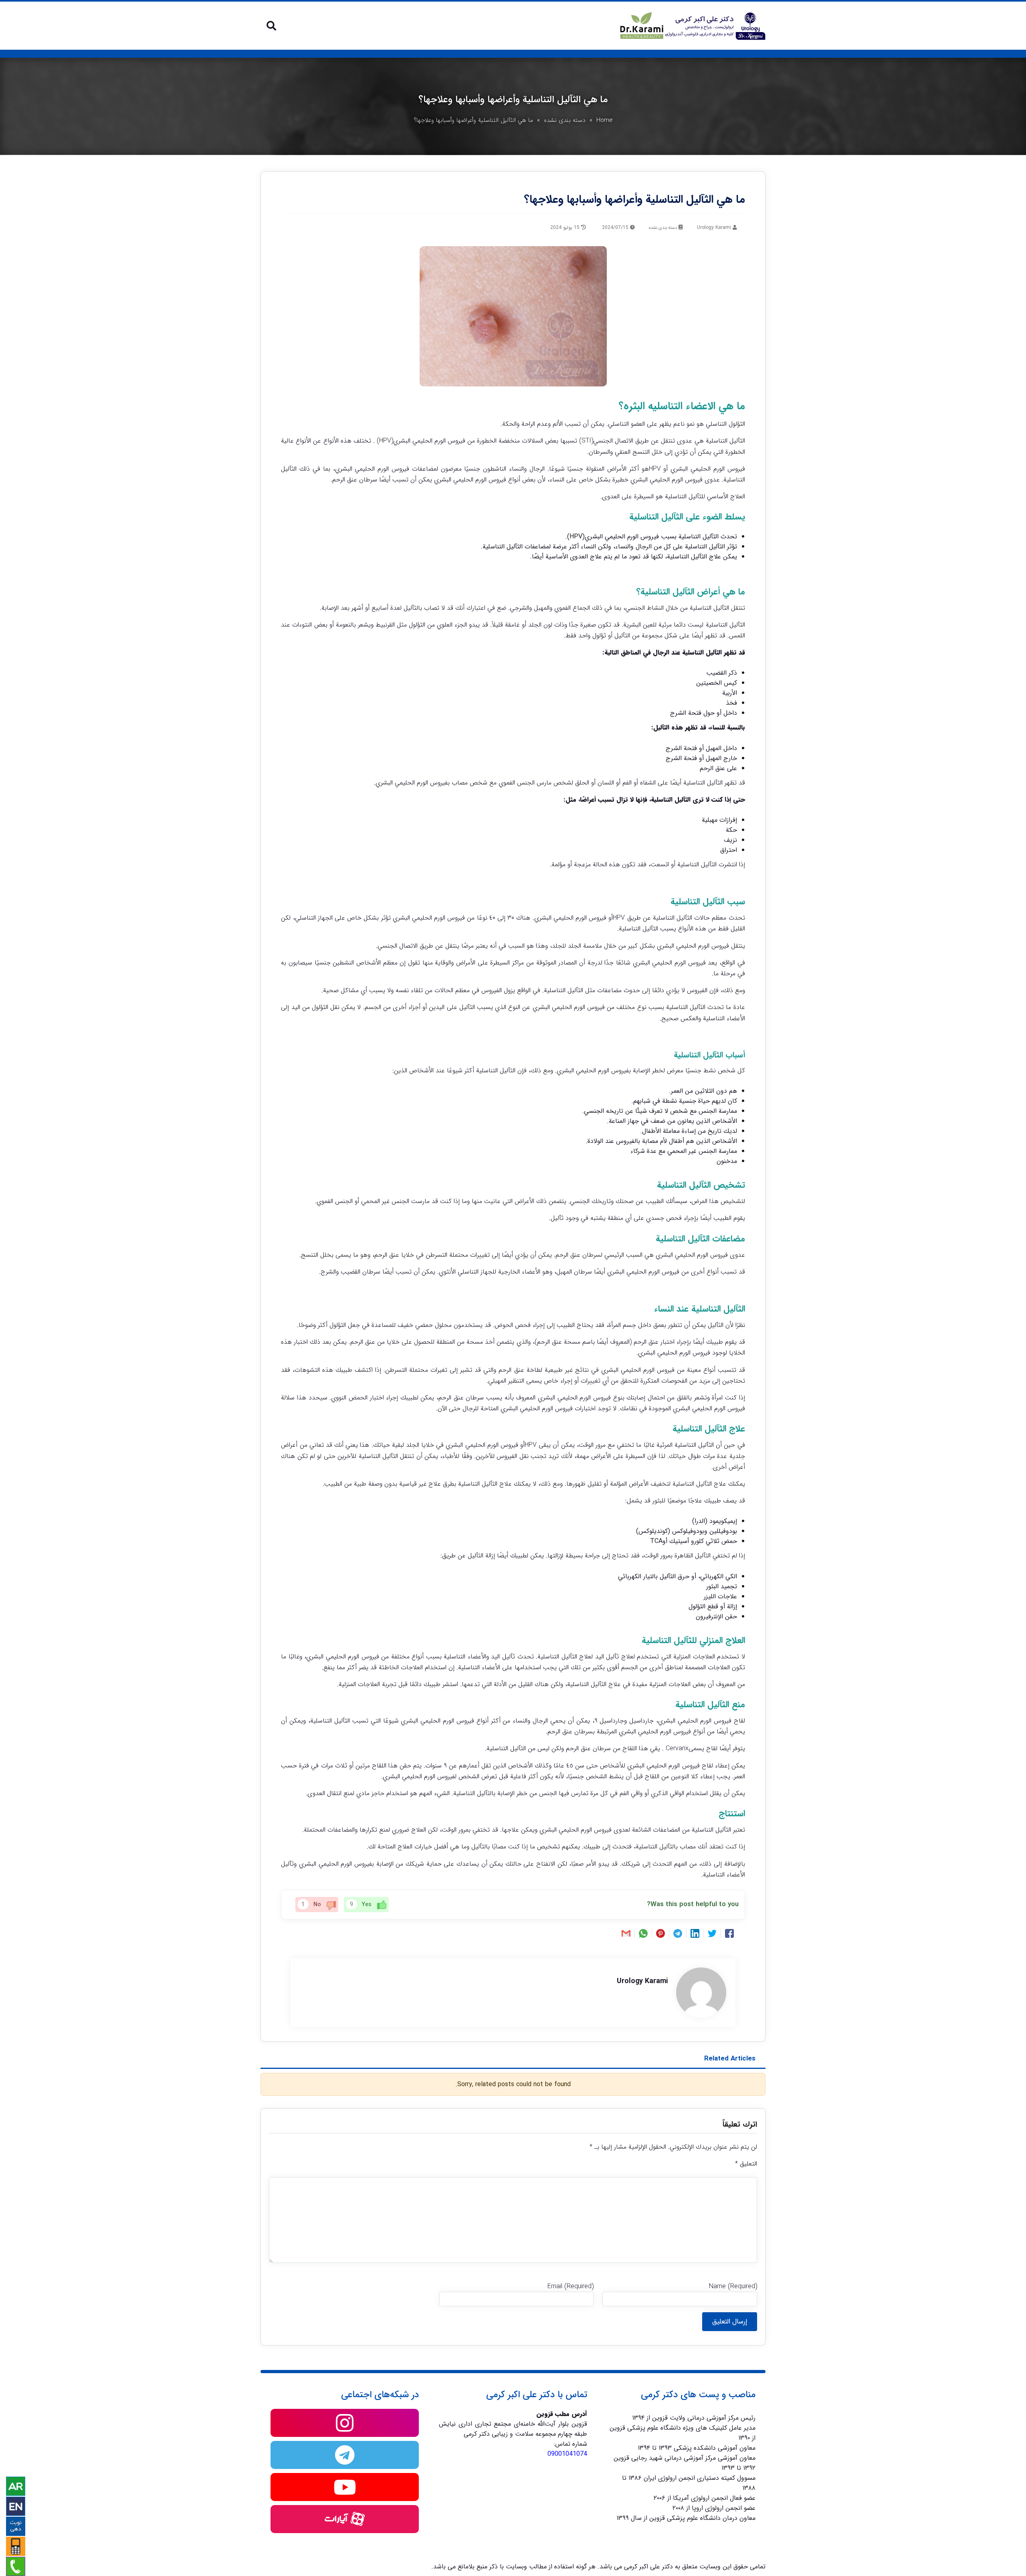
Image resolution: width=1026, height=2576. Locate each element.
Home (605, 120)
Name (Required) (733, 2286)
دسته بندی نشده (565, 120)
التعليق (746, 2164)
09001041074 (567, 2454)
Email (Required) (571, 2286)
